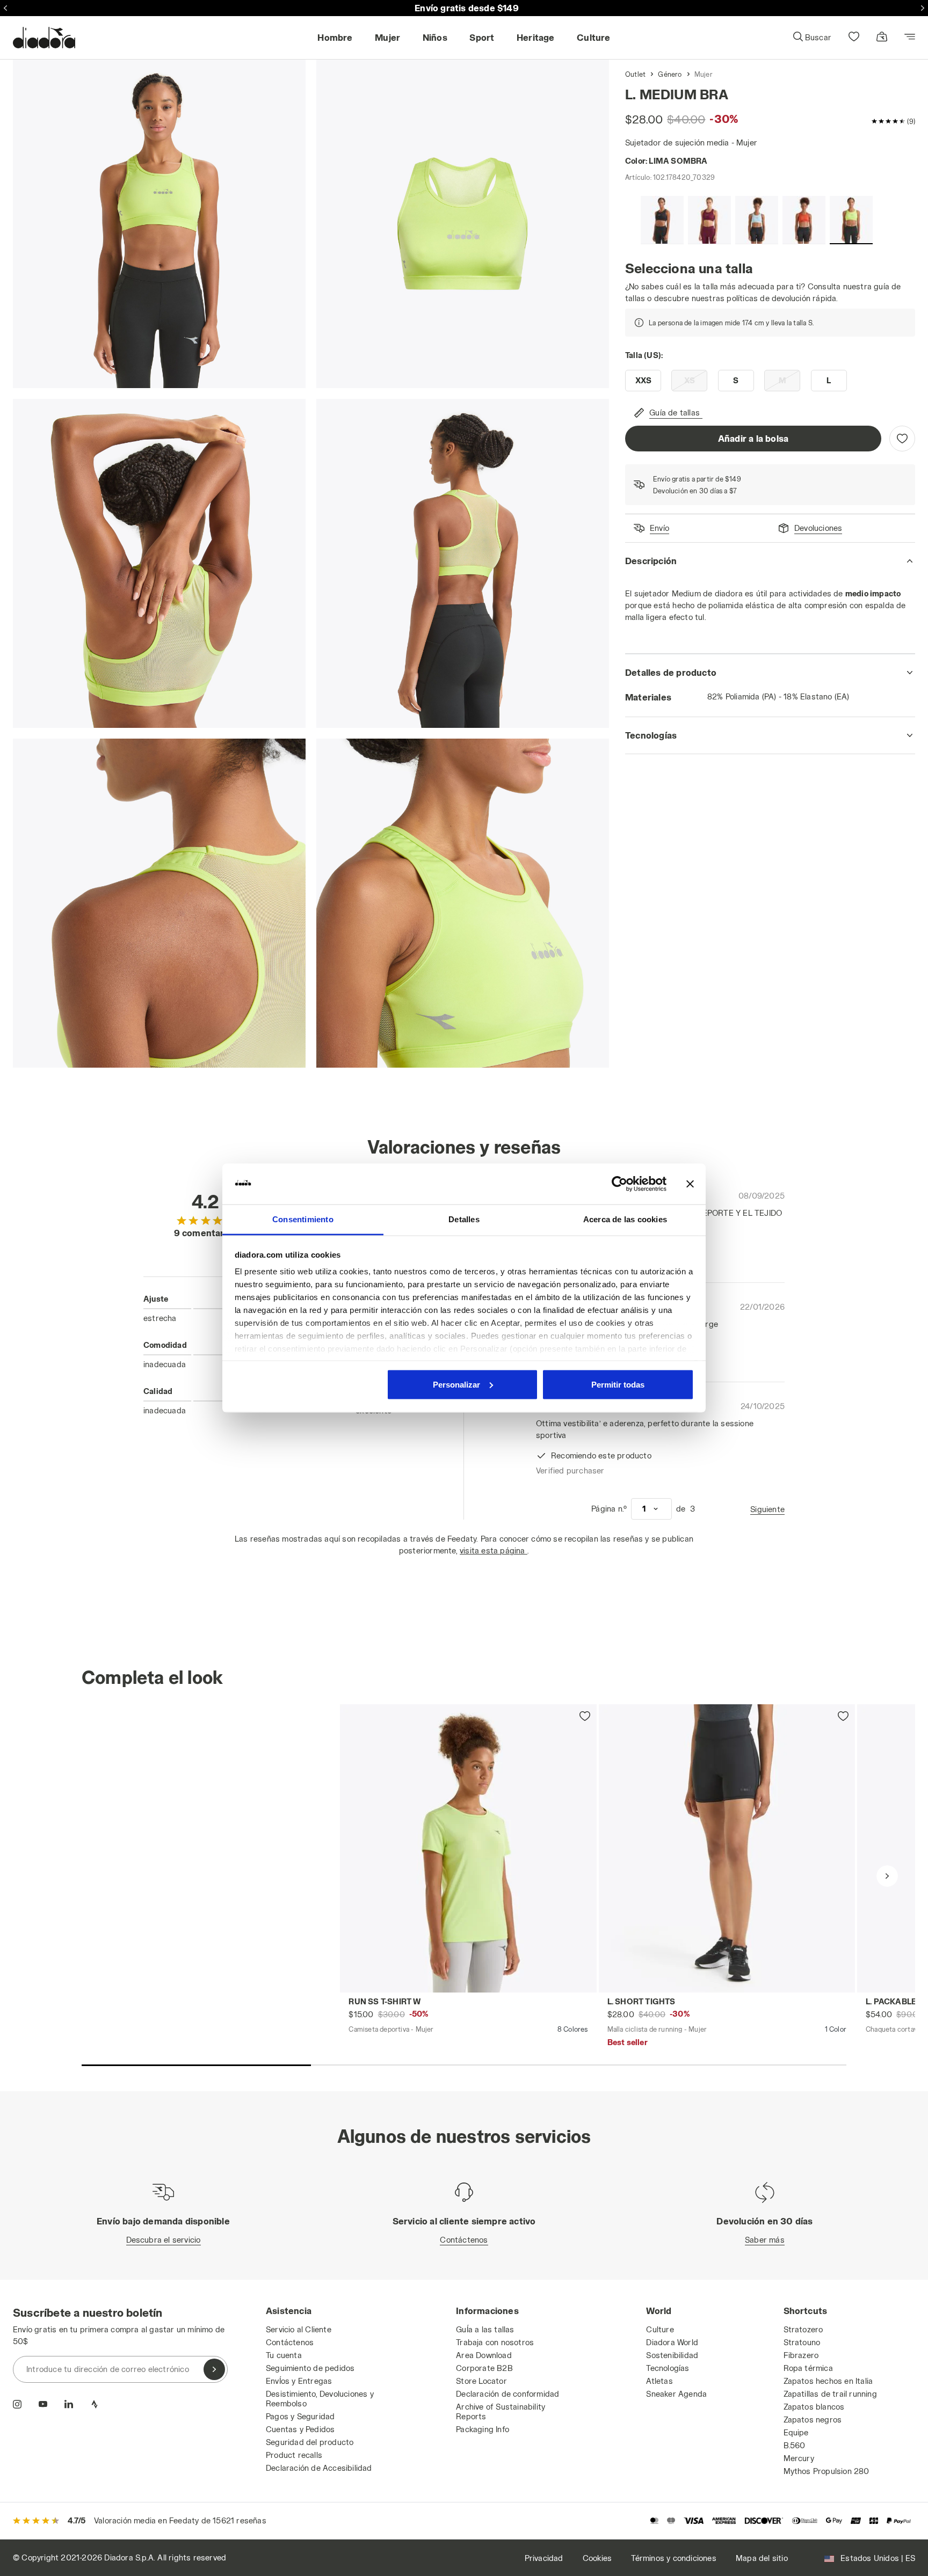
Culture (660, 2329)
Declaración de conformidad (508, 2394)
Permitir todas (618, 1384)
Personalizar (456, 1384)
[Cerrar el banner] (690, 1184)
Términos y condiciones (673, 2558)
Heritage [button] (536, 37)
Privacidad (544, 2558)
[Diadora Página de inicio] (44, 38)
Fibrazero (801, 2355)
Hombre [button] (335, 37)
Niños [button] (435, 37)
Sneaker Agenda (676, 2394)
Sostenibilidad (672, 2355)
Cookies (597, 2558)
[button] (812, 38)
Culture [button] (593, 37)
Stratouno (802, 2342)
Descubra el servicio (164, 2240)
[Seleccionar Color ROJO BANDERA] (709, 220)
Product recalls (294, 2455)
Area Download (484, 2355)
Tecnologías (668, 2368)
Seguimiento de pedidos (310, 2368)
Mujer (704, 74)
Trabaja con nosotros (495, 2342)
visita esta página (494, 1550)
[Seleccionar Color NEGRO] (662, 220)
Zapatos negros (813, 2420)
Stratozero (803, 2329)
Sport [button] (482, 37)
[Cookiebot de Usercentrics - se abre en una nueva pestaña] (619, 1184)
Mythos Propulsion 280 (827, 2471)
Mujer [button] (387, 37)
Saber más (765, 2240)
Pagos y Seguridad (300, 2416)
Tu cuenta (284, 2355)
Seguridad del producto (310, 2442)
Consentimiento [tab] (303, 1219)
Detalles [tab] (464, 1219)
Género (670, 74)
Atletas (659, 2381)
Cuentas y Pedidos (300, 2429)
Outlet (635, 74)
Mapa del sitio (762, 2558)
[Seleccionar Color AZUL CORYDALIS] (757, 220)
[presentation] (887, 1876)
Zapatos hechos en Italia (828, 2381)
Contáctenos (464, 2240)
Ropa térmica (808, 2368)
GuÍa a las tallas (485, 2329)
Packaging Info (483, 2429)
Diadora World (672, 2342)
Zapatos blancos (814, 2407)
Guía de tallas (675, 413)
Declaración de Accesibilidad (319, 2468)
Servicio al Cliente (299, 2329)
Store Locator (481, 2381)
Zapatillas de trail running (830, 2394)
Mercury (799, 2458)
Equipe (796, 2432)
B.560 (795, 2445)
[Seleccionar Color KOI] (804, 220)
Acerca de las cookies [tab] (625, 1219)
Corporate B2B (484, 2368)
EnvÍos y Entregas (299, 2381)
